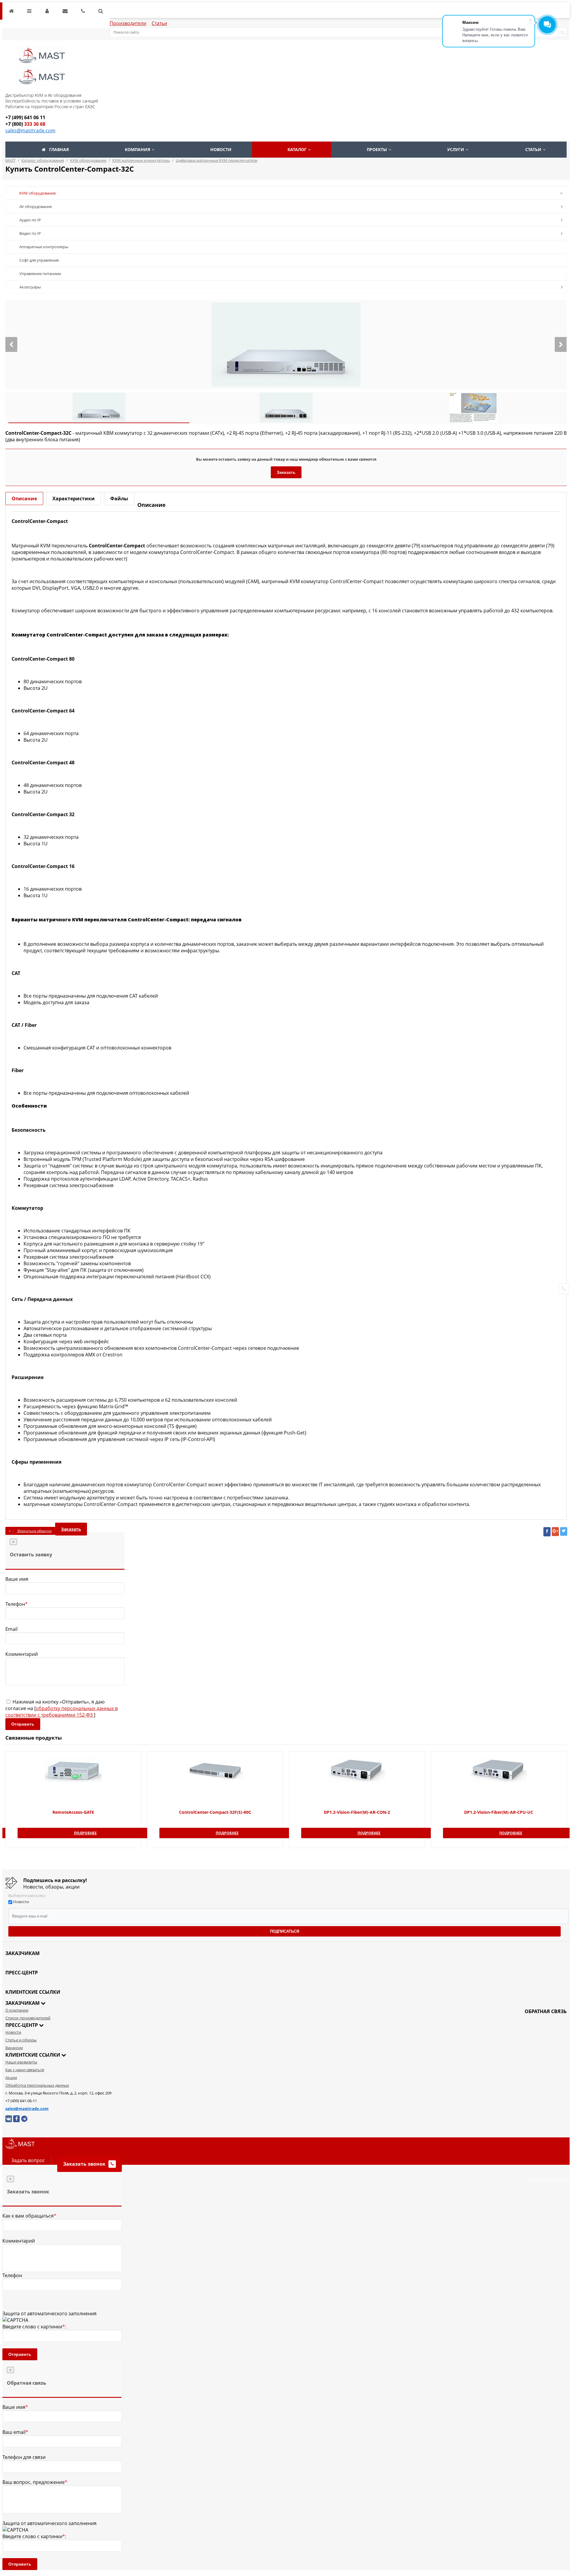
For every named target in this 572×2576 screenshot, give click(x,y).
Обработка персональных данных (37, 2085)
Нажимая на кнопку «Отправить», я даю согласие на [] (62, 1708)
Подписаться (285, 1931)
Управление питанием (40, 274)
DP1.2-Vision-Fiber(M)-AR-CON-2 (357, 1812)
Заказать (286, 472)
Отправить (23, 1724)
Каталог (297, 149)
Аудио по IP (30, 220)
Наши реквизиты (21, 2062)
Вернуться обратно (34, 1531)
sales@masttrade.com (30, 131)
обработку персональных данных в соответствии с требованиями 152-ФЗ (62, 1712)
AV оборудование (36, 206)
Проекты (377, 149)
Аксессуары (30, 287)
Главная (59, 149)
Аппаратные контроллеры (44, 247)
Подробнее (85, 1833)
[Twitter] (564, 1531)
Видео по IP (30, 233)
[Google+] (555, 1532)
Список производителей (28, 2018)
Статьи (159, 23)
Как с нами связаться (25, 2070)
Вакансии (14, 2048)
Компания (137, 149)
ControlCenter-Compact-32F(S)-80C (215, 1812)
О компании (17, 2010)
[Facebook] (547, 1532)
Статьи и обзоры (21, 2040)
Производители (128, 23)
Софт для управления (39, 260)
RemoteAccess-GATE (73, 1812)
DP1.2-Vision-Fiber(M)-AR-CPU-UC (499, 1812)
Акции (11, 2077)
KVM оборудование (38, 193)
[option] (286, 344)
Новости (221, 149)
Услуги (456, 149)
